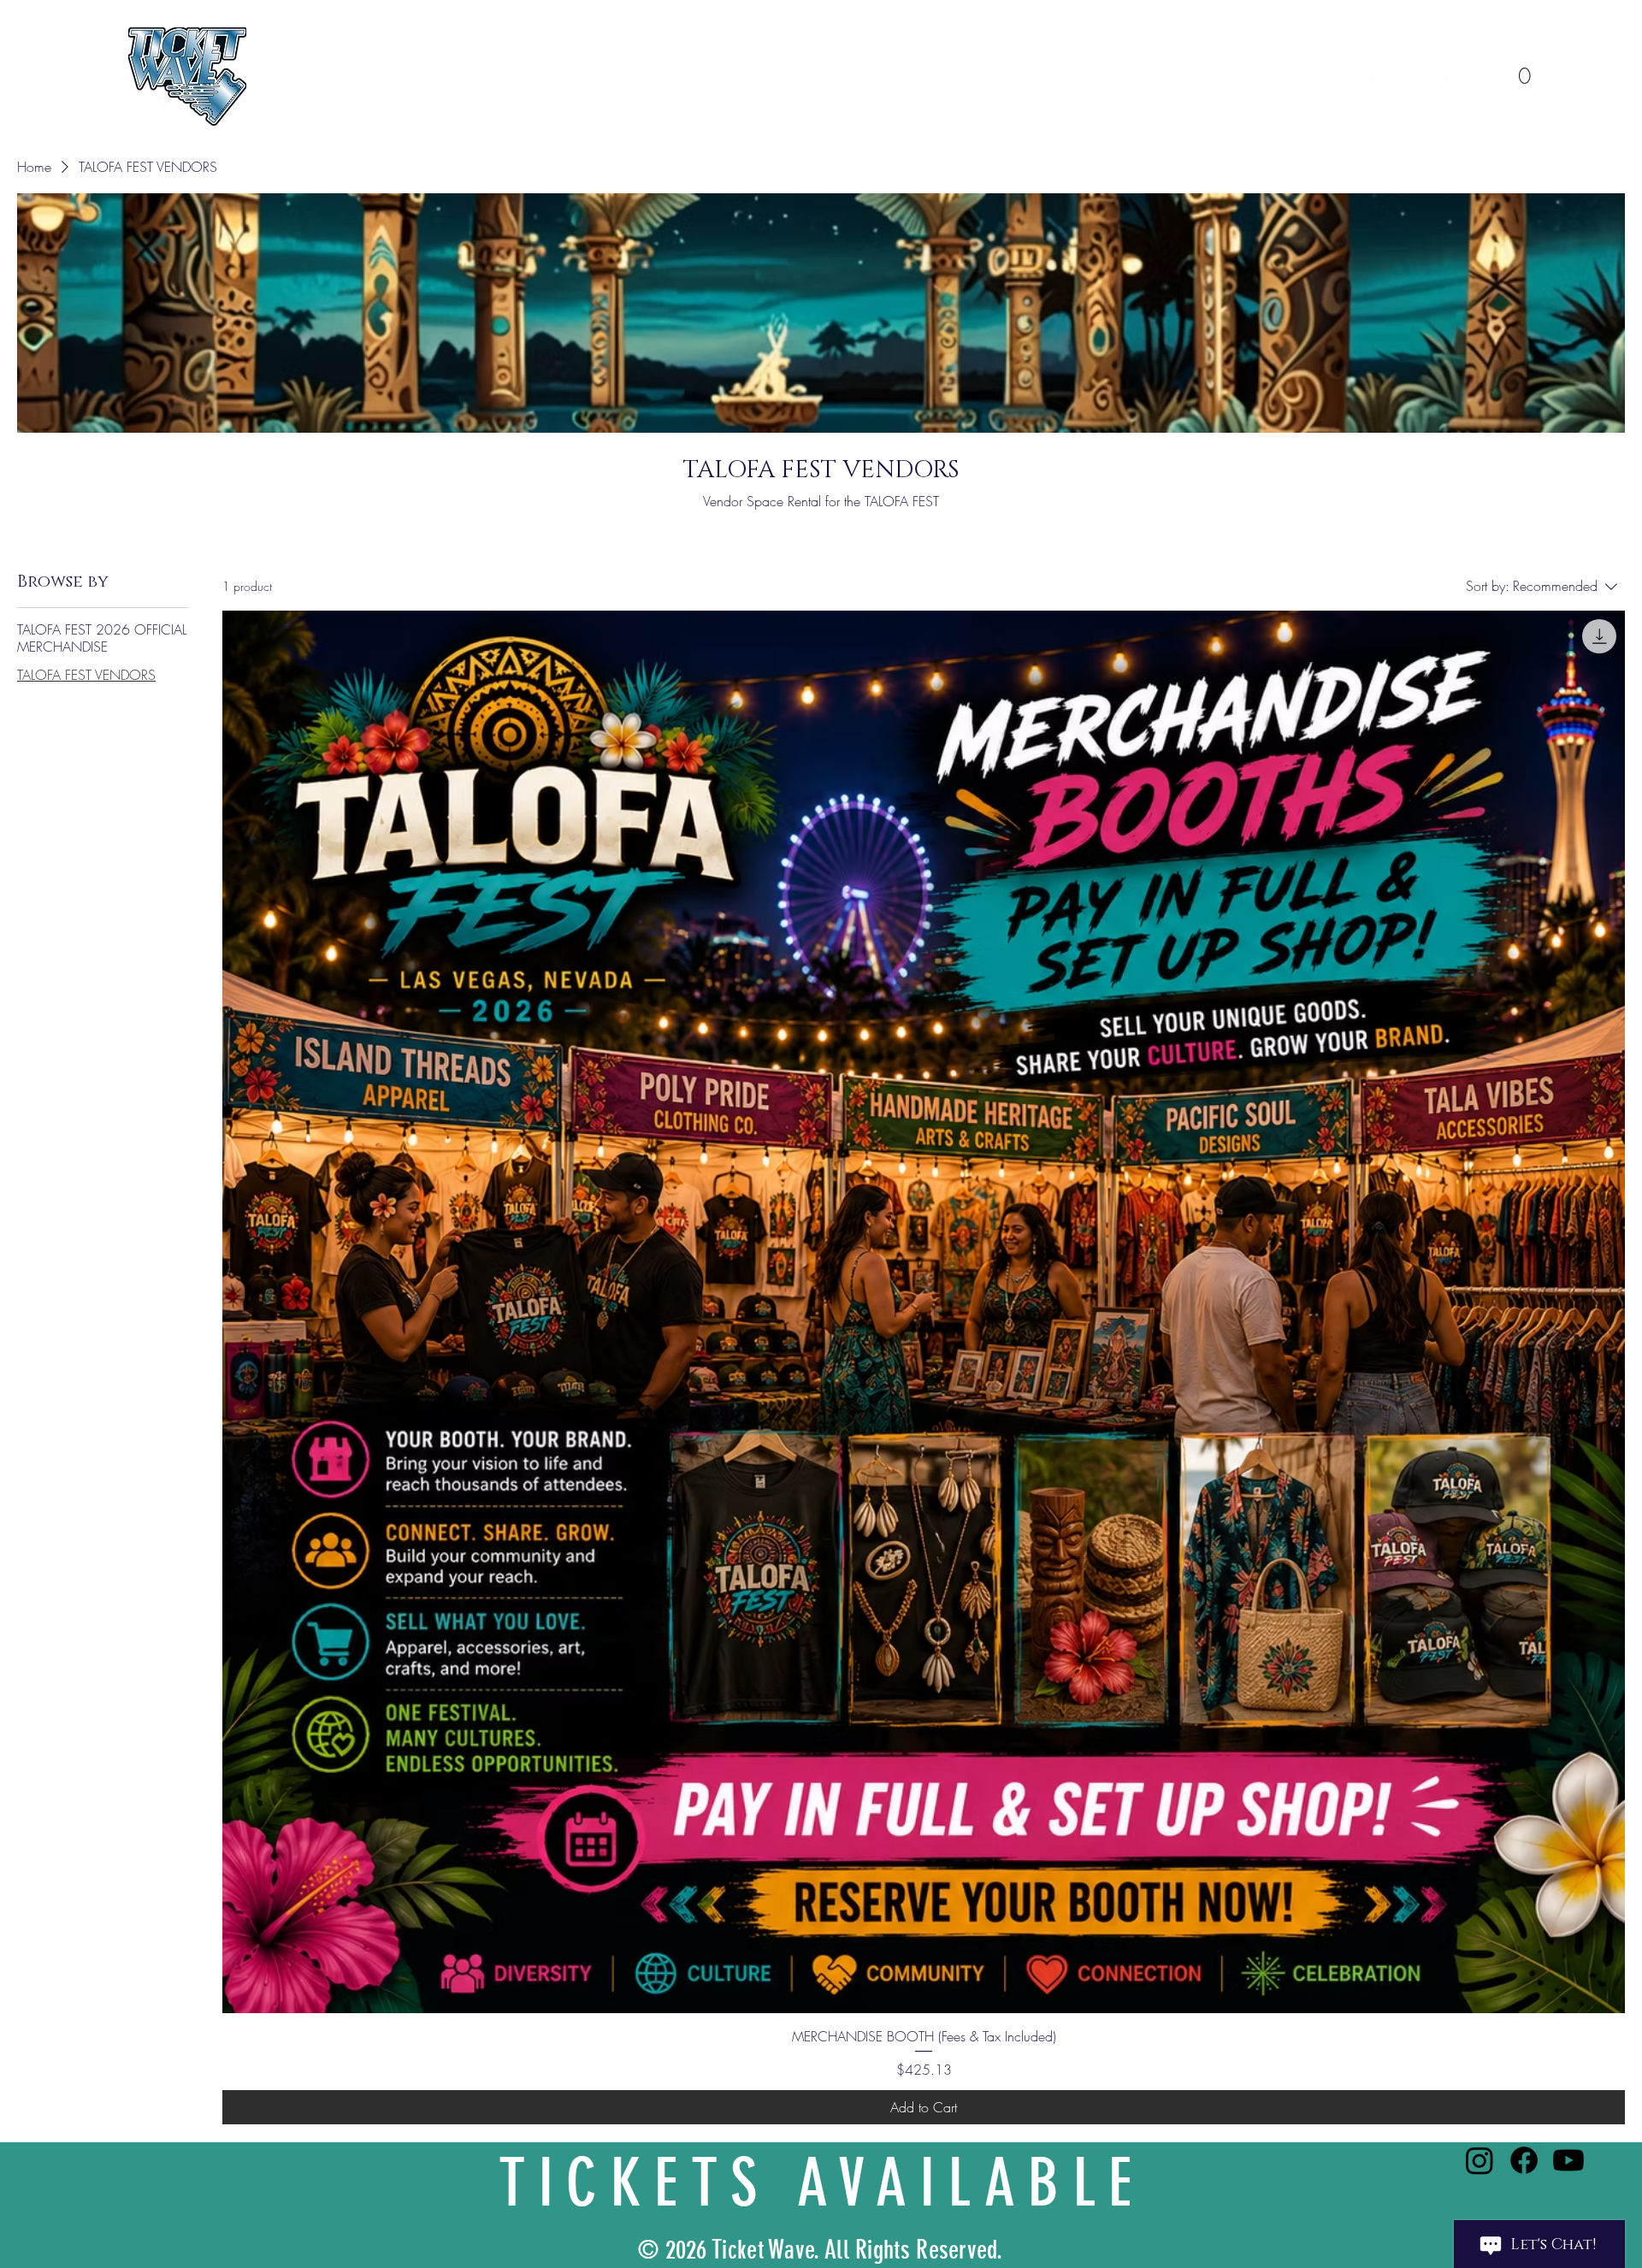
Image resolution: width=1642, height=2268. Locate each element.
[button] (1524, 66)
